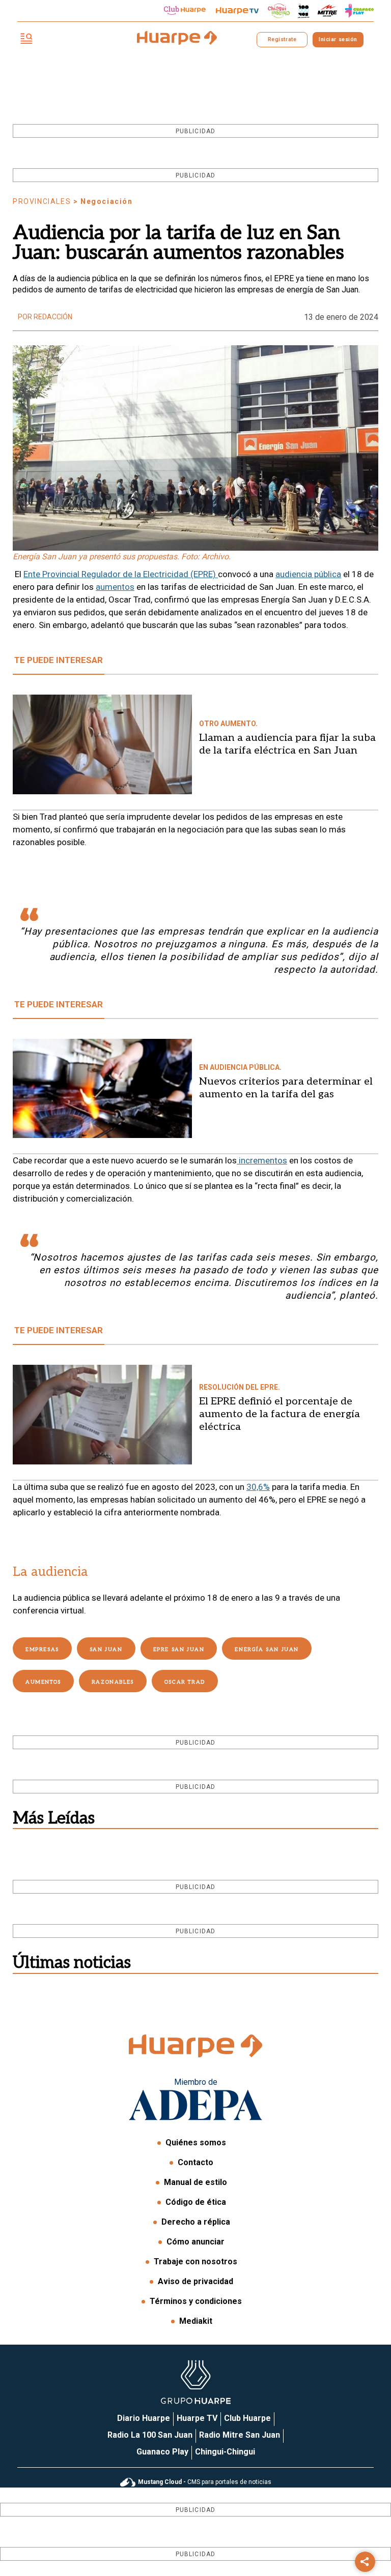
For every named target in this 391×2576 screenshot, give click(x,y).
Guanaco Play (162, 2452)
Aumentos (43, 1682)
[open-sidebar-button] (26, 39)
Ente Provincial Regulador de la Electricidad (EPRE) (121, 574)
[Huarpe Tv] (237, 11)
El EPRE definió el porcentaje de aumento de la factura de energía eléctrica (280, 1414)
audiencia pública (308, 574)
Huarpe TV (197, 2418)
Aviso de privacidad (195, 2281)
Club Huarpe (247, 2418)
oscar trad (185, 1682)
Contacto (195, 2162)
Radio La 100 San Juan (150, 2435)
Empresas (42, 1650)
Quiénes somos (196, 2143)
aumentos (115, 587)
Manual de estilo (195, 2182)
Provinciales (42, 201)
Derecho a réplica (196, 2222)
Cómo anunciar (195, 2242)
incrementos (262, 1160)
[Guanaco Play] (359, 11)
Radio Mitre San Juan (240, 2435)
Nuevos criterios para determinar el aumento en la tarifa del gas (286, 1088)
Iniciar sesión (338, 39)
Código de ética (196, 2202)
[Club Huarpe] (185, 11)
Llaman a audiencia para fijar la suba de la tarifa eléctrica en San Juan (287, 744)
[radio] (327, 11)
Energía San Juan (267, 1650)
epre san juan (179, 1650)
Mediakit (196, 2321)
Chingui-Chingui (225, 2452)
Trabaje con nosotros (195, 2262)
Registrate (282, 39)
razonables (113, 1682)
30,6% (258, 1487)
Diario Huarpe (144, 2418)
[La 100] (304, 11)
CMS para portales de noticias (205, 2482)
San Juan (106, 1650)
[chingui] (279, 11)
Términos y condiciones (196, 2301)
